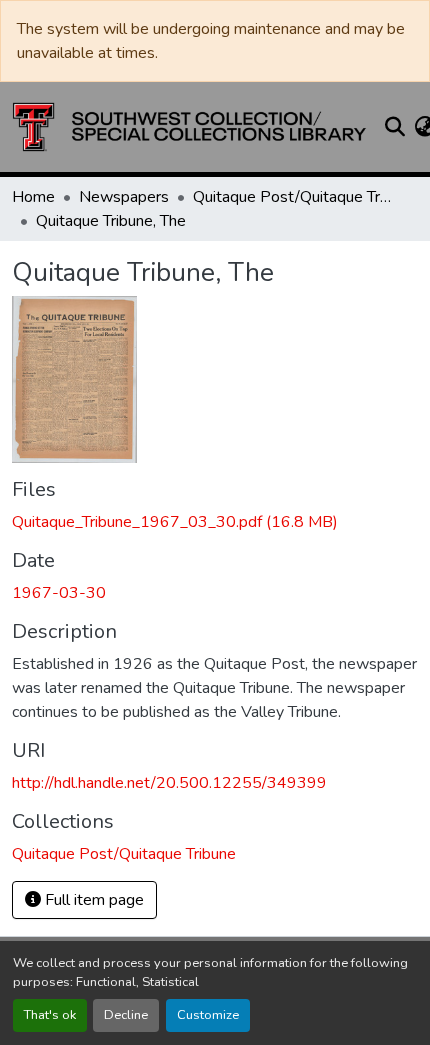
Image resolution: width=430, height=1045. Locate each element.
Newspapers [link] (124, 197)
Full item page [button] (92, 900)
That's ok (50, 1015)
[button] (189, 127)
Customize (208, 1015)
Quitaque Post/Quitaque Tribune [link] (293, 197)
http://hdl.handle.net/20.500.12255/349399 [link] (169, 783)
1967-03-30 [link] (59, 593)
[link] (215, 522)
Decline (126, 1015)
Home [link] (33, 197)
